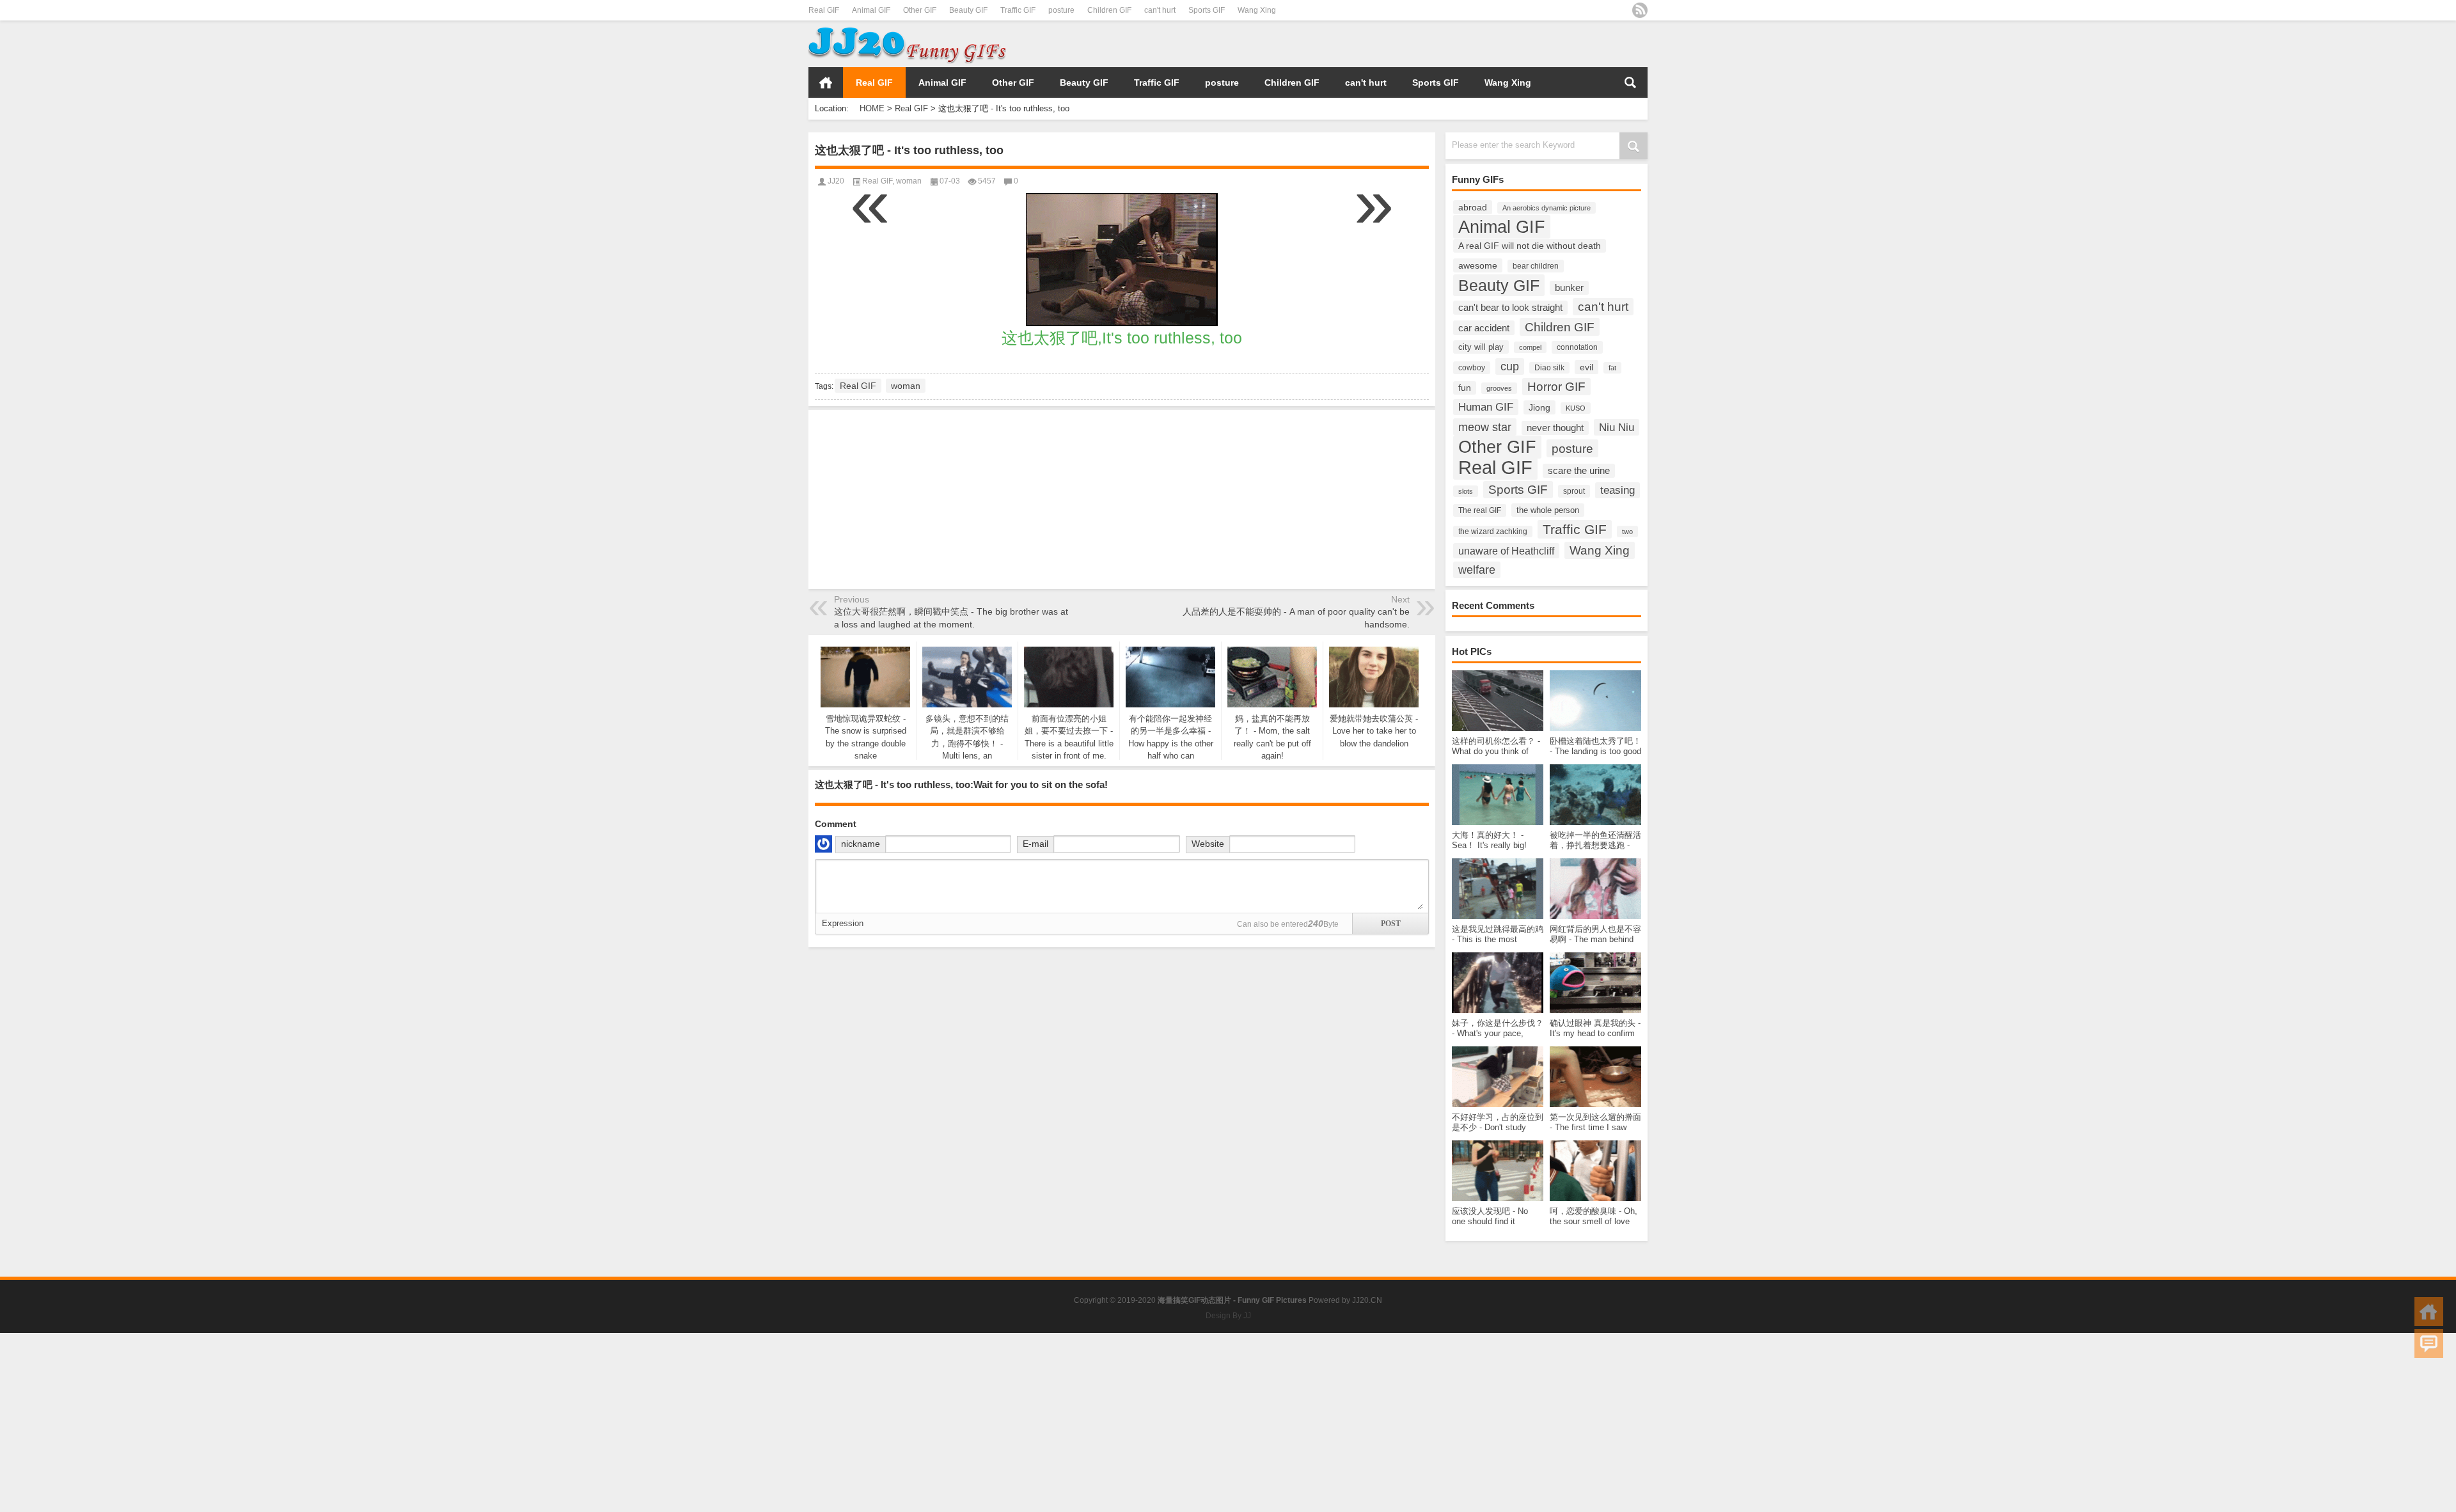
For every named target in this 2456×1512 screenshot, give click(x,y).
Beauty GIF (968, 10)
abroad (1473, 207)
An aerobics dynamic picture (1547, 208)
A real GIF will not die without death (1530, 246)
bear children (1536, 266)
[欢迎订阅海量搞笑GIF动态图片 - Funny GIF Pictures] (1640, 10)
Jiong (1539, 407)
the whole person (1548, 510)
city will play (1481, 347)
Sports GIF (1207, 10)
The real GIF (1480, 510)
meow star (1485, 427)
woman (909, 181)
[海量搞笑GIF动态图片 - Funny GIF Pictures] (907, 29)
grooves (1499, 388)
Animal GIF (871, 10)
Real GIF (824, 10)
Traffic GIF (1018, 10)
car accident (1484, 328)
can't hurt (1160, 10)
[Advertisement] (1498, 44)
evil (1586, 367)
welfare (1477, 570)
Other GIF (920, 10)
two (1627, 532)
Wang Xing (1257, 10)
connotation (1577, 347)
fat (1612, 368)
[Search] (1630, 83)
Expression (843, 923)
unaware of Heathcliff (1506, 551)
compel (1530, 347)
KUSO (1576, 408)
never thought (1555, 428)
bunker (1569, 288)
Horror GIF (1556, 387)
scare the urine (1579, 471)
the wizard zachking (1493, 532)
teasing (1618, 490)
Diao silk (1549, 368)
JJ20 (836, 181)
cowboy (1472, 368)
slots (1466, 491)
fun (1465, 388)
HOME (826, 83)
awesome (1478, 265)
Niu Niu (1617, 427)
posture (1061, 10)
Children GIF (1109, 10)
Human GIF (1486, 407)
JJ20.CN (1367, 1300)
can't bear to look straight (1510, 308)
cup (1510, 366)
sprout (1574, 491)
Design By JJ (1228, 1316)
